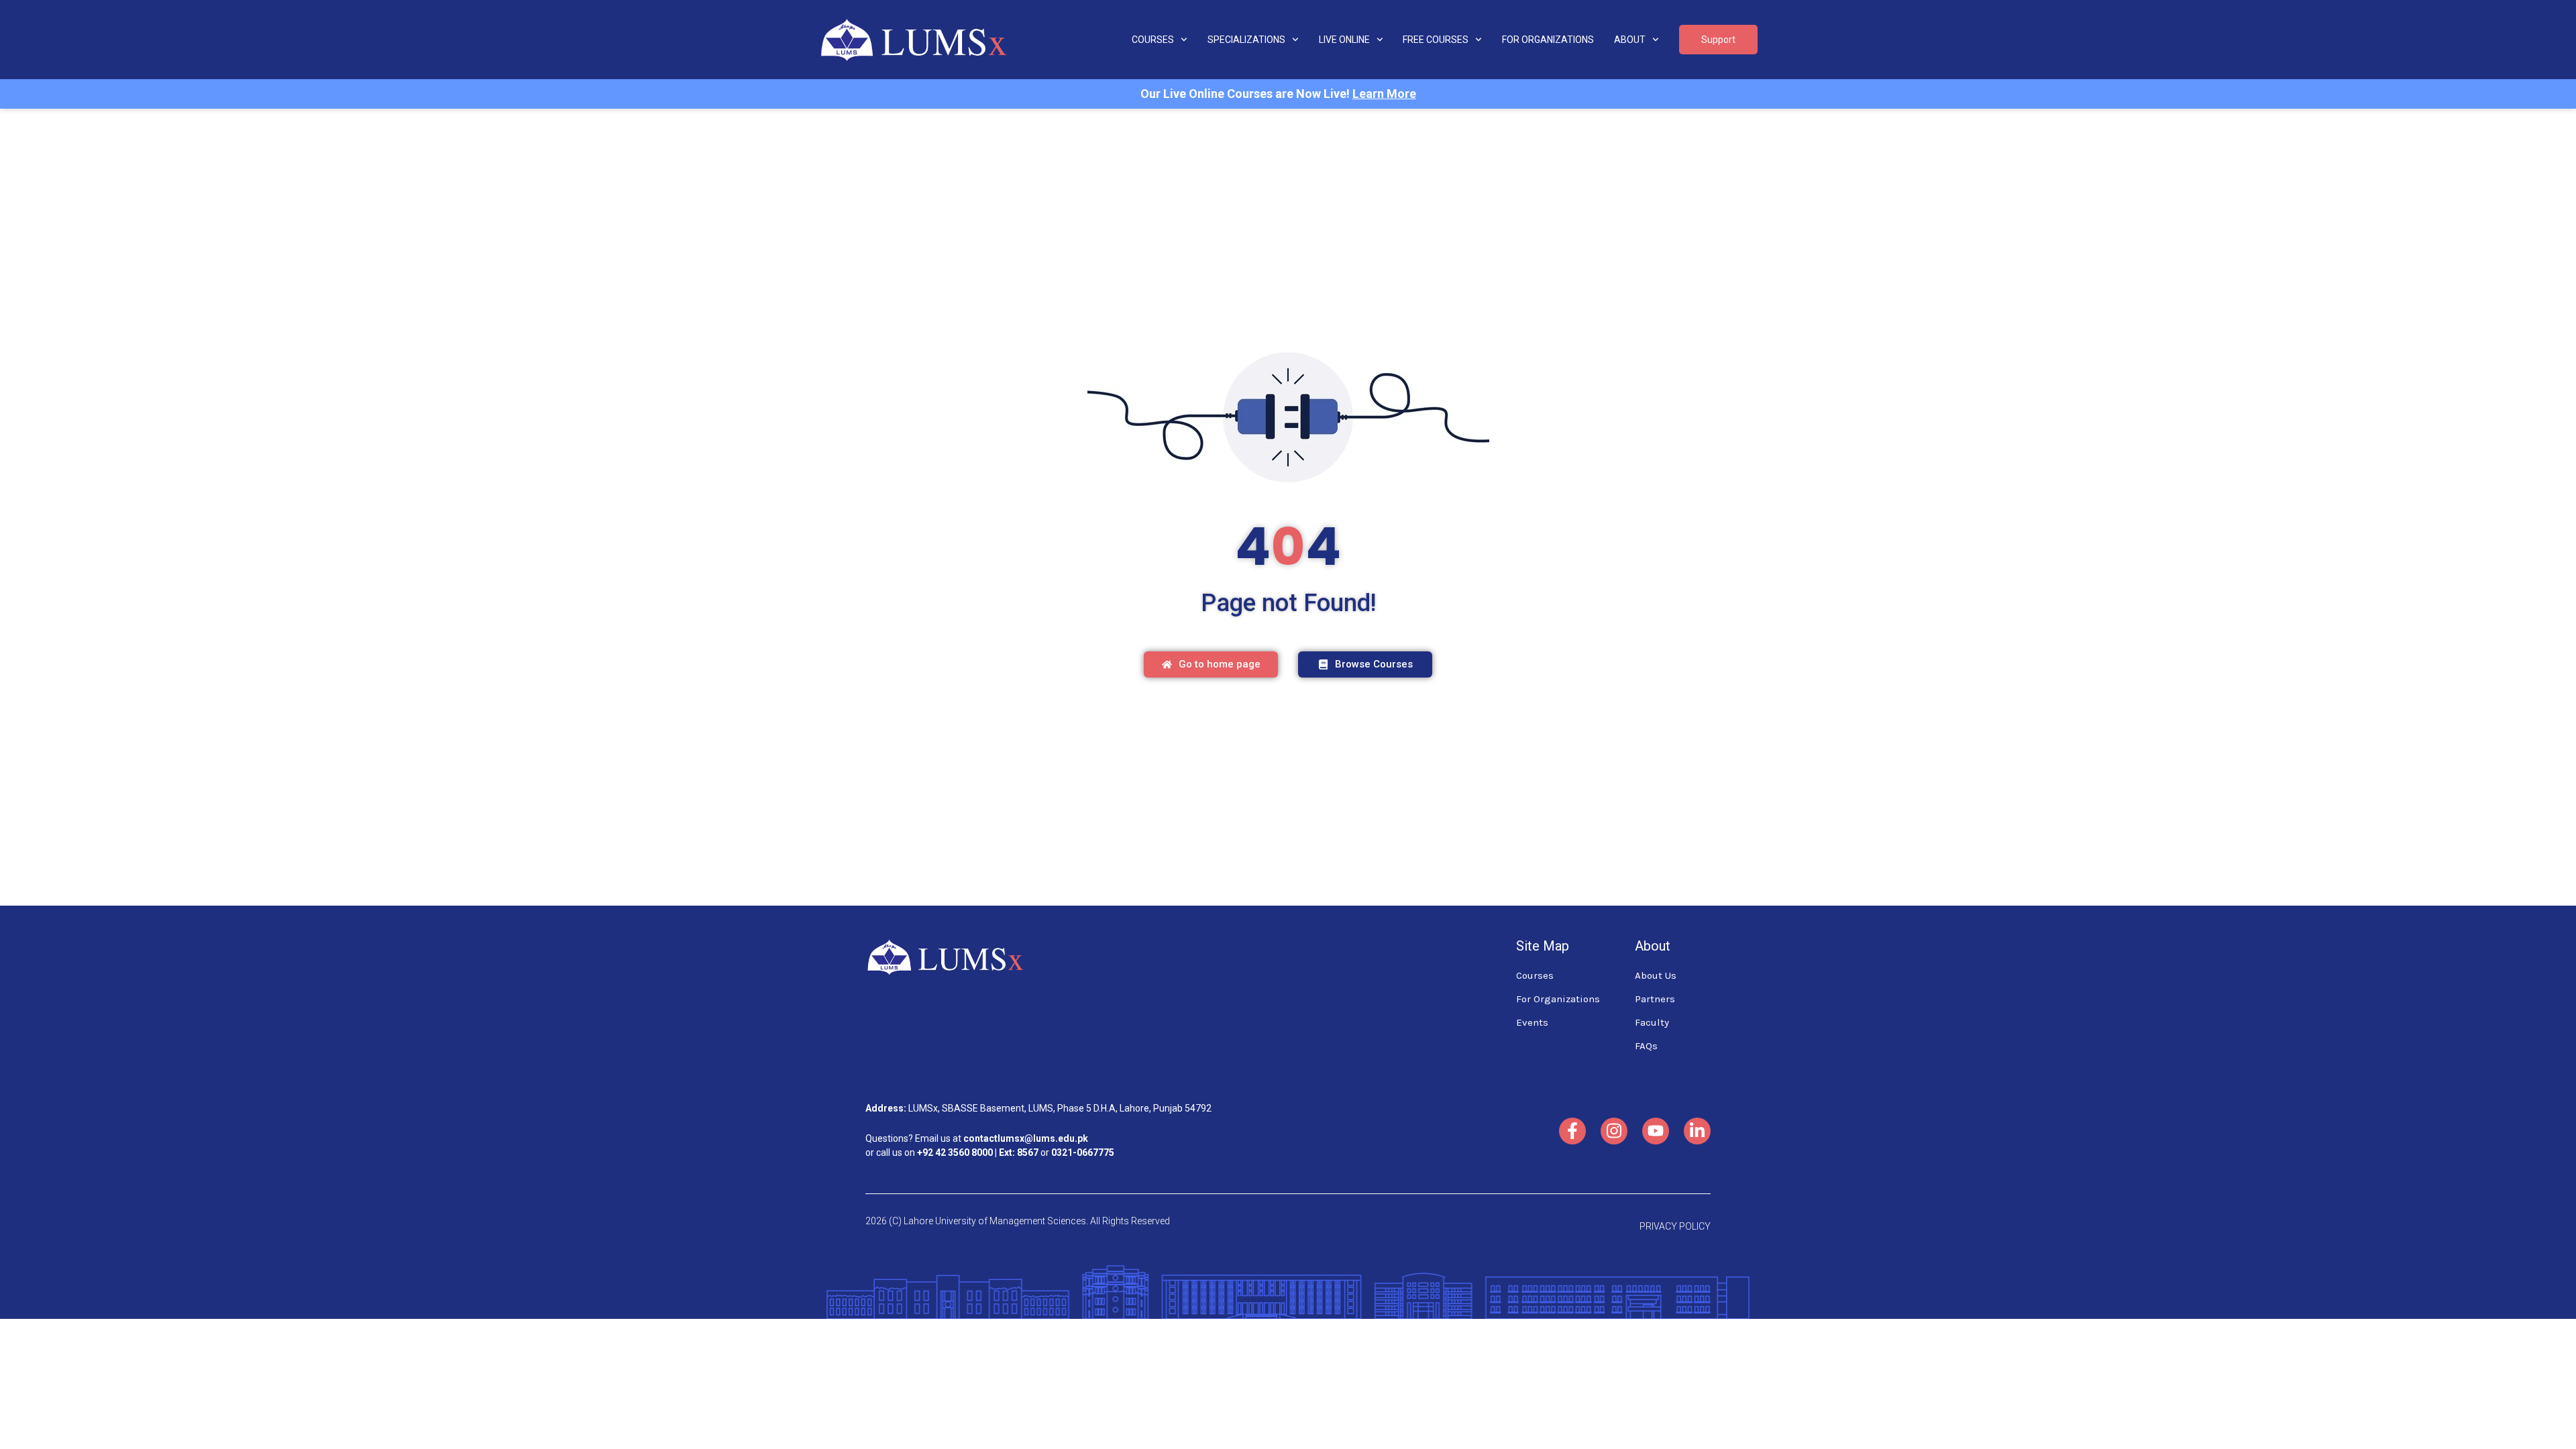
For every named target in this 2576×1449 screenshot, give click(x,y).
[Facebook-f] (1572, 1131)
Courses (1153, 40)
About (1630, 40)
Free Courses (1436, 40)
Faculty (1652, 1022)
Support (1718, 40)
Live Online (1344, 40)
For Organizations (1548, 40)
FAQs (1646, 1046)
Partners (1655, 999)
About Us (1656, 975)
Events (1532, 1022)
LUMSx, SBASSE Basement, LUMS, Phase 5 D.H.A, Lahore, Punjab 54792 (1060, 1108)
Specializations (1246, 40)
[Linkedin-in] (1697, 1131)
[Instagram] (1614, 1131)
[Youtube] (1656, 1131)
